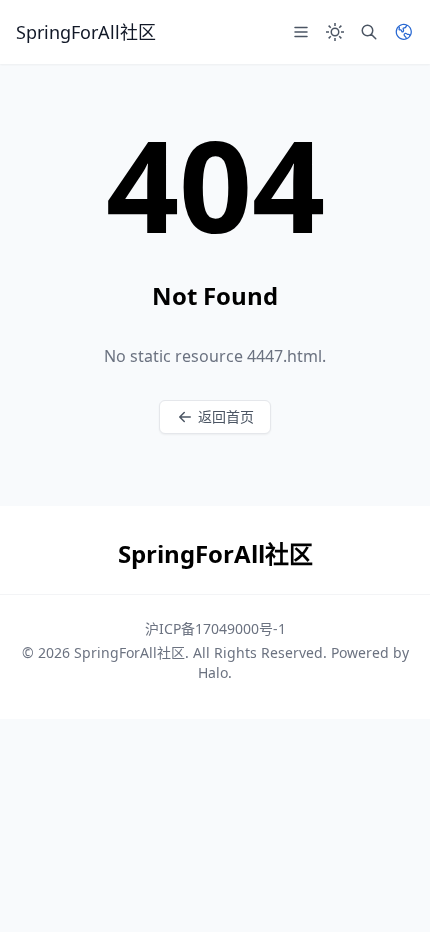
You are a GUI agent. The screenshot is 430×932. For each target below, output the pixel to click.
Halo (213, 672)
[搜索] (369, 32)
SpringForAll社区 (129, 652)
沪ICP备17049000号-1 (215, 628)
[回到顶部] (386, 888)
